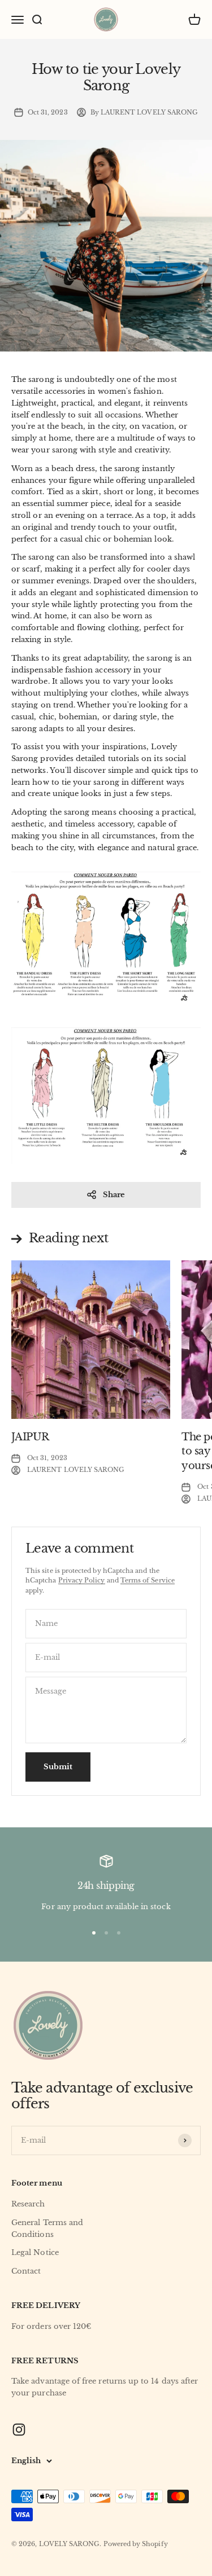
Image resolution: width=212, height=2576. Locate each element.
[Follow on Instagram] (19, 2430)
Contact (26, 2271)
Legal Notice (35, 2252)
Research (28, 2204)
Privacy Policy (82, 1580)
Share (114, 1195)
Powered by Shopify (136, 2544)
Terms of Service (148, 1580)
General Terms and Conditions (47, 2228)
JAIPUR (30, 1437)
